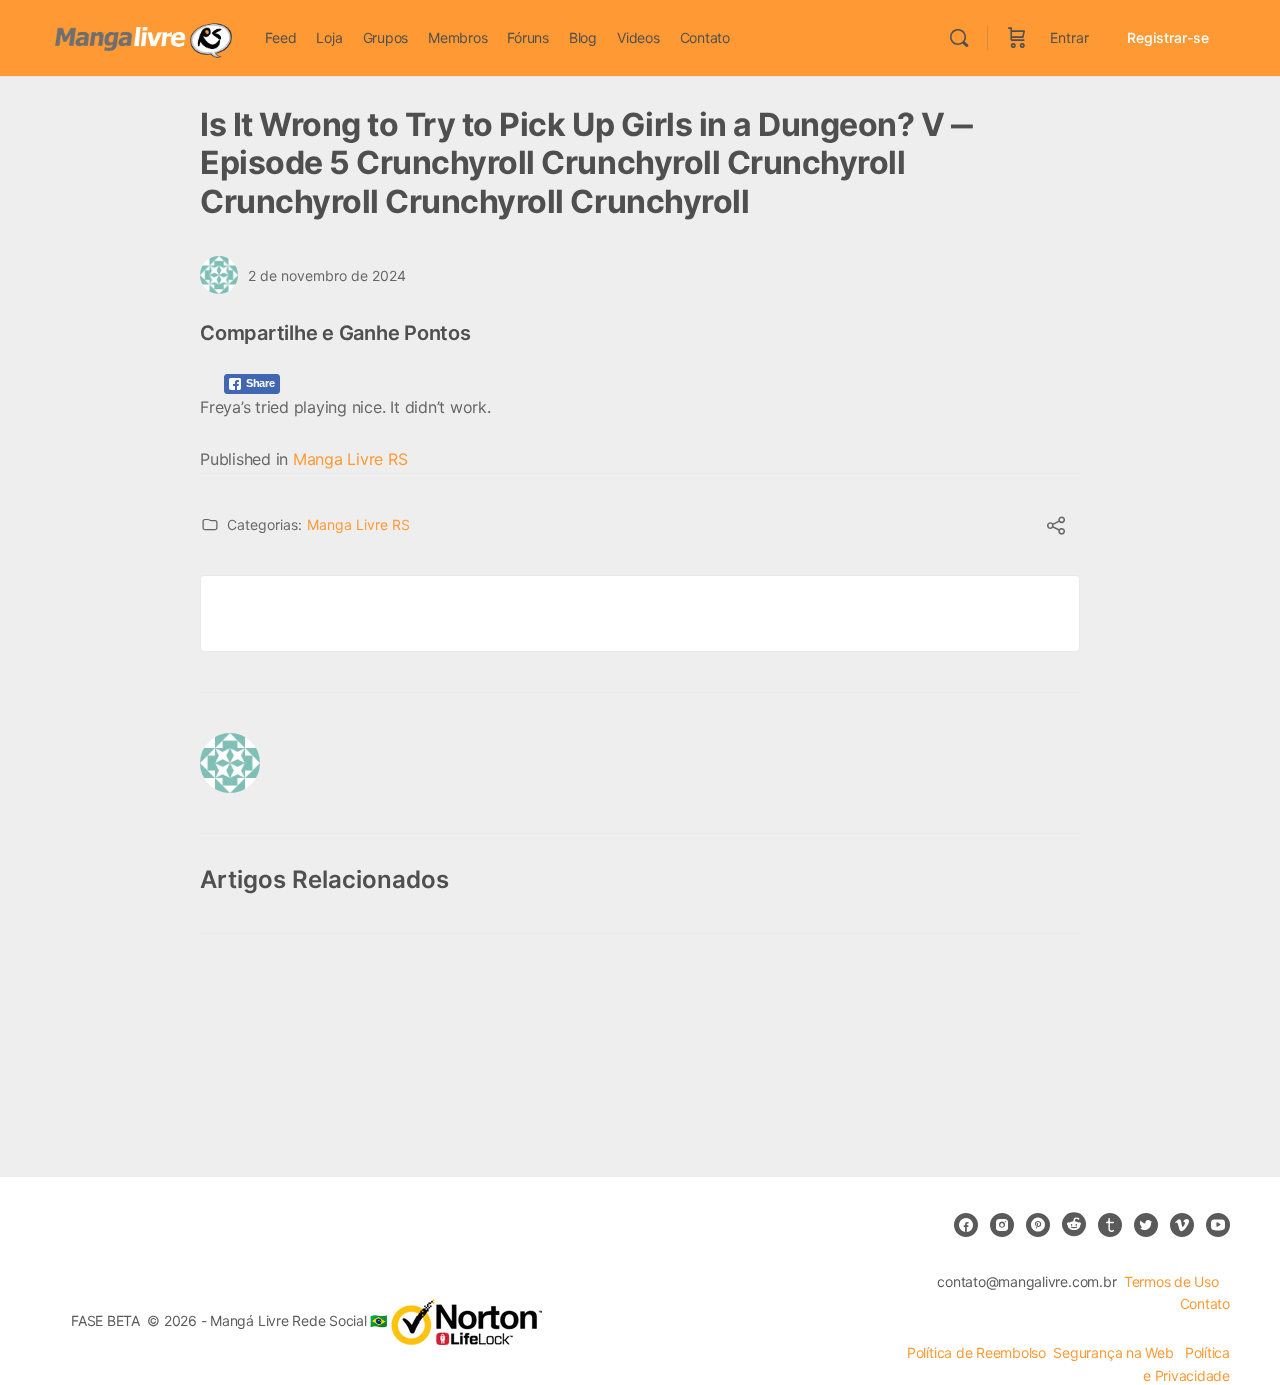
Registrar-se (1168, 37)
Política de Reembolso (976, 1352)
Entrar (1069, 37)
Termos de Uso (1171, 1281)
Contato (1205, 1303)
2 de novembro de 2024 (327, 275)
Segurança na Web (1115, 1352)
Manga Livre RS (350, 459)
